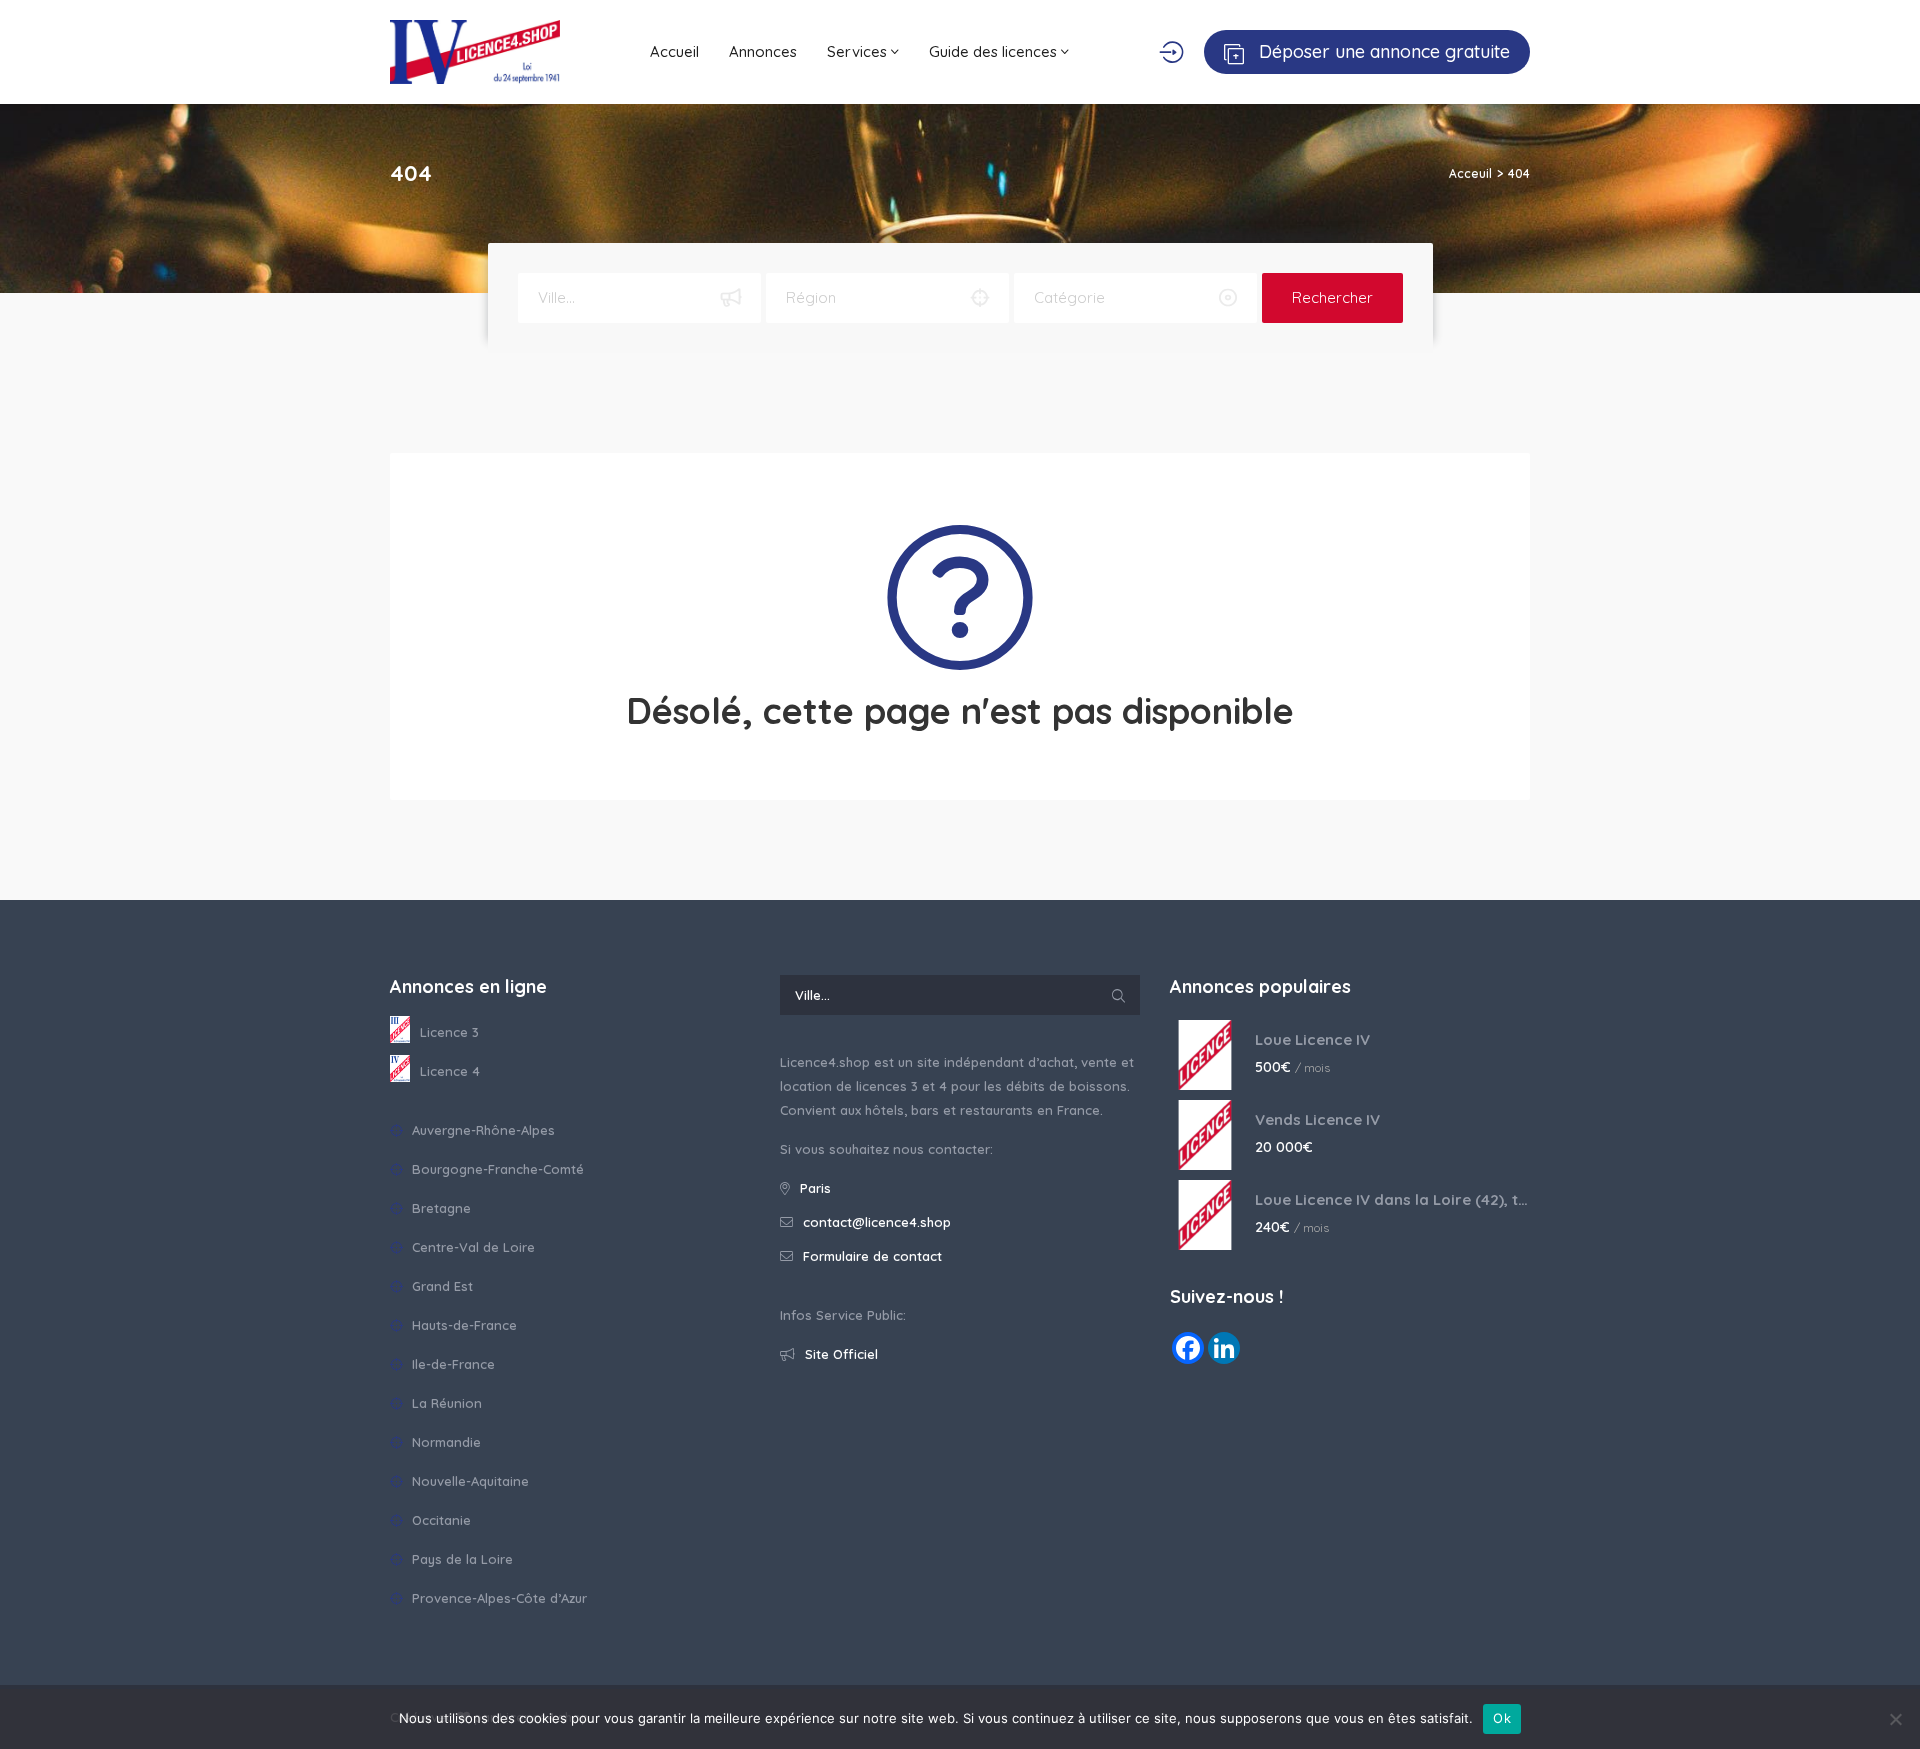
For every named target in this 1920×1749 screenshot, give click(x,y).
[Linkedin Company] (1224, 1348)
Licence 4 (450, 1071)
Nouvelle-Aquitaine (468, 1481)
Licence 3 (449, 1032)
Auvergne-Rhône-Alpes (481, 1130)
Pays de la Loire (460, 1559)
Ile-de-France (451, 1364)
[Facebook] (1188, 1348)
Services (859, 51)
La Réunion (445, 1403)
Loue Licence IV (1312, 1039)
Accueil (674, 51)
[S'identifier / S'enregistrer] (1171, 52)
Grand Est (440, 1286)
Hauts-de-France (462, 1325)
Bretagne (439, 1208)
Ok (1502, 1718)
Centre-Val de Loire (471, 1247)
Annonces (763, 51)
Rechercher (1332, 297)
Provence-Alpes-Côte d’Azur (497, 1598)
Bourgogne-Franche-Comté (496, 1169)
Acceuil (1470, 173)
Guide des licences (995, 51)
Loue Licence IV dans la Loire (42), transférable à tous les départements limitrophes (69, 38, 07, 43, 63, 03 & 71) (1392, 1199)
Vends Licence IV (1317, 1119)
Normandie (444, 1442)
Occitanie (439, 1520)
